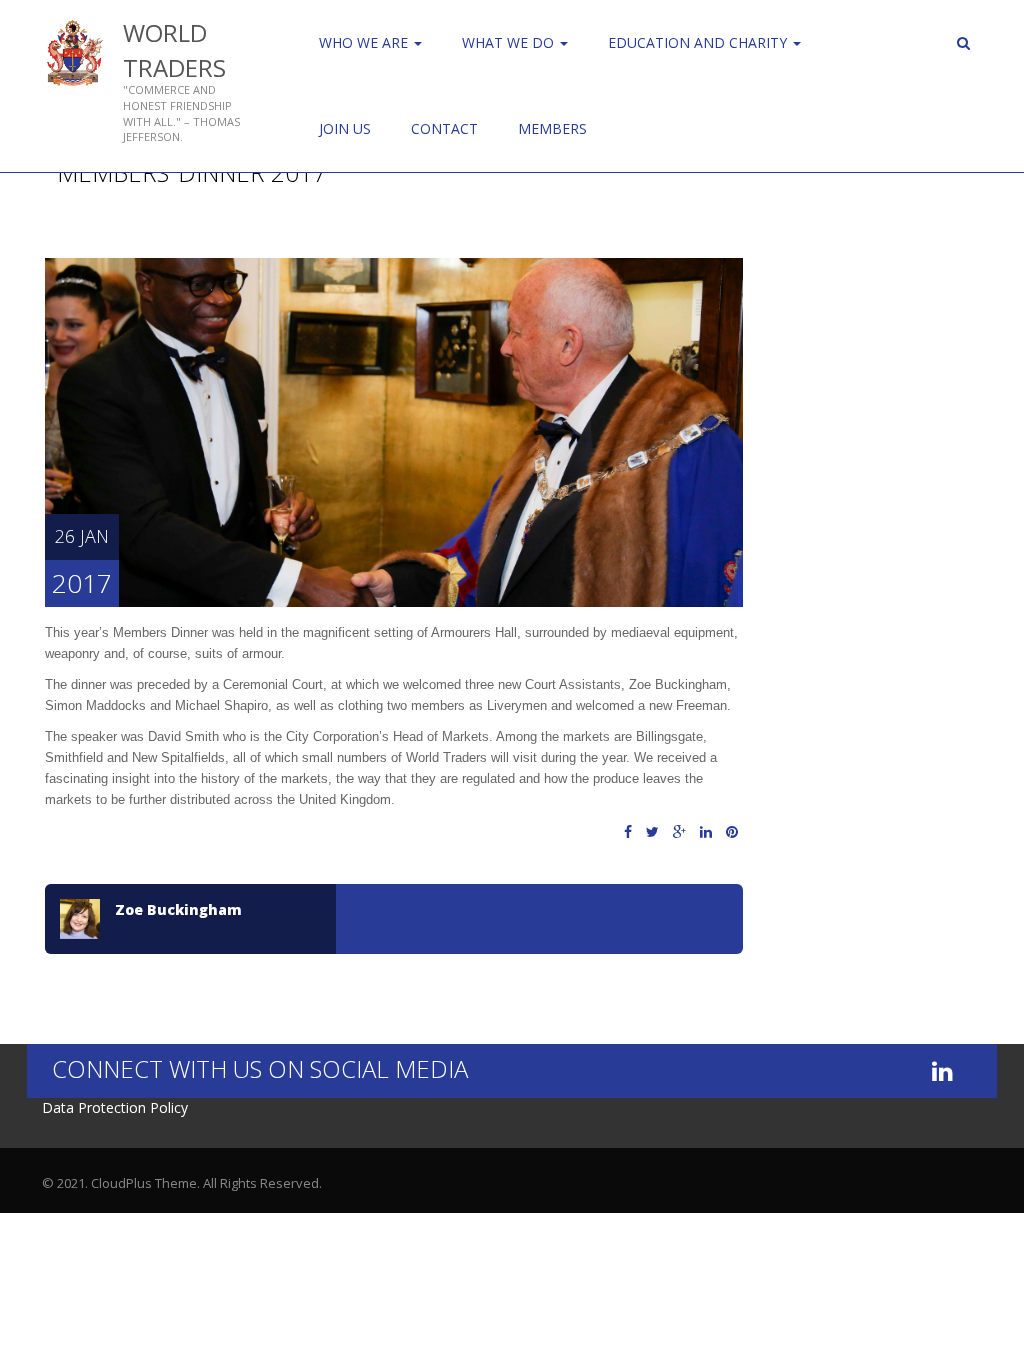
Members (552, 128)
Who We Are (365, 42)
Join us (345, 128)
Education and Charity (699, 42)
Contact (444, 128)
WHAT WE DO (510, 42)
